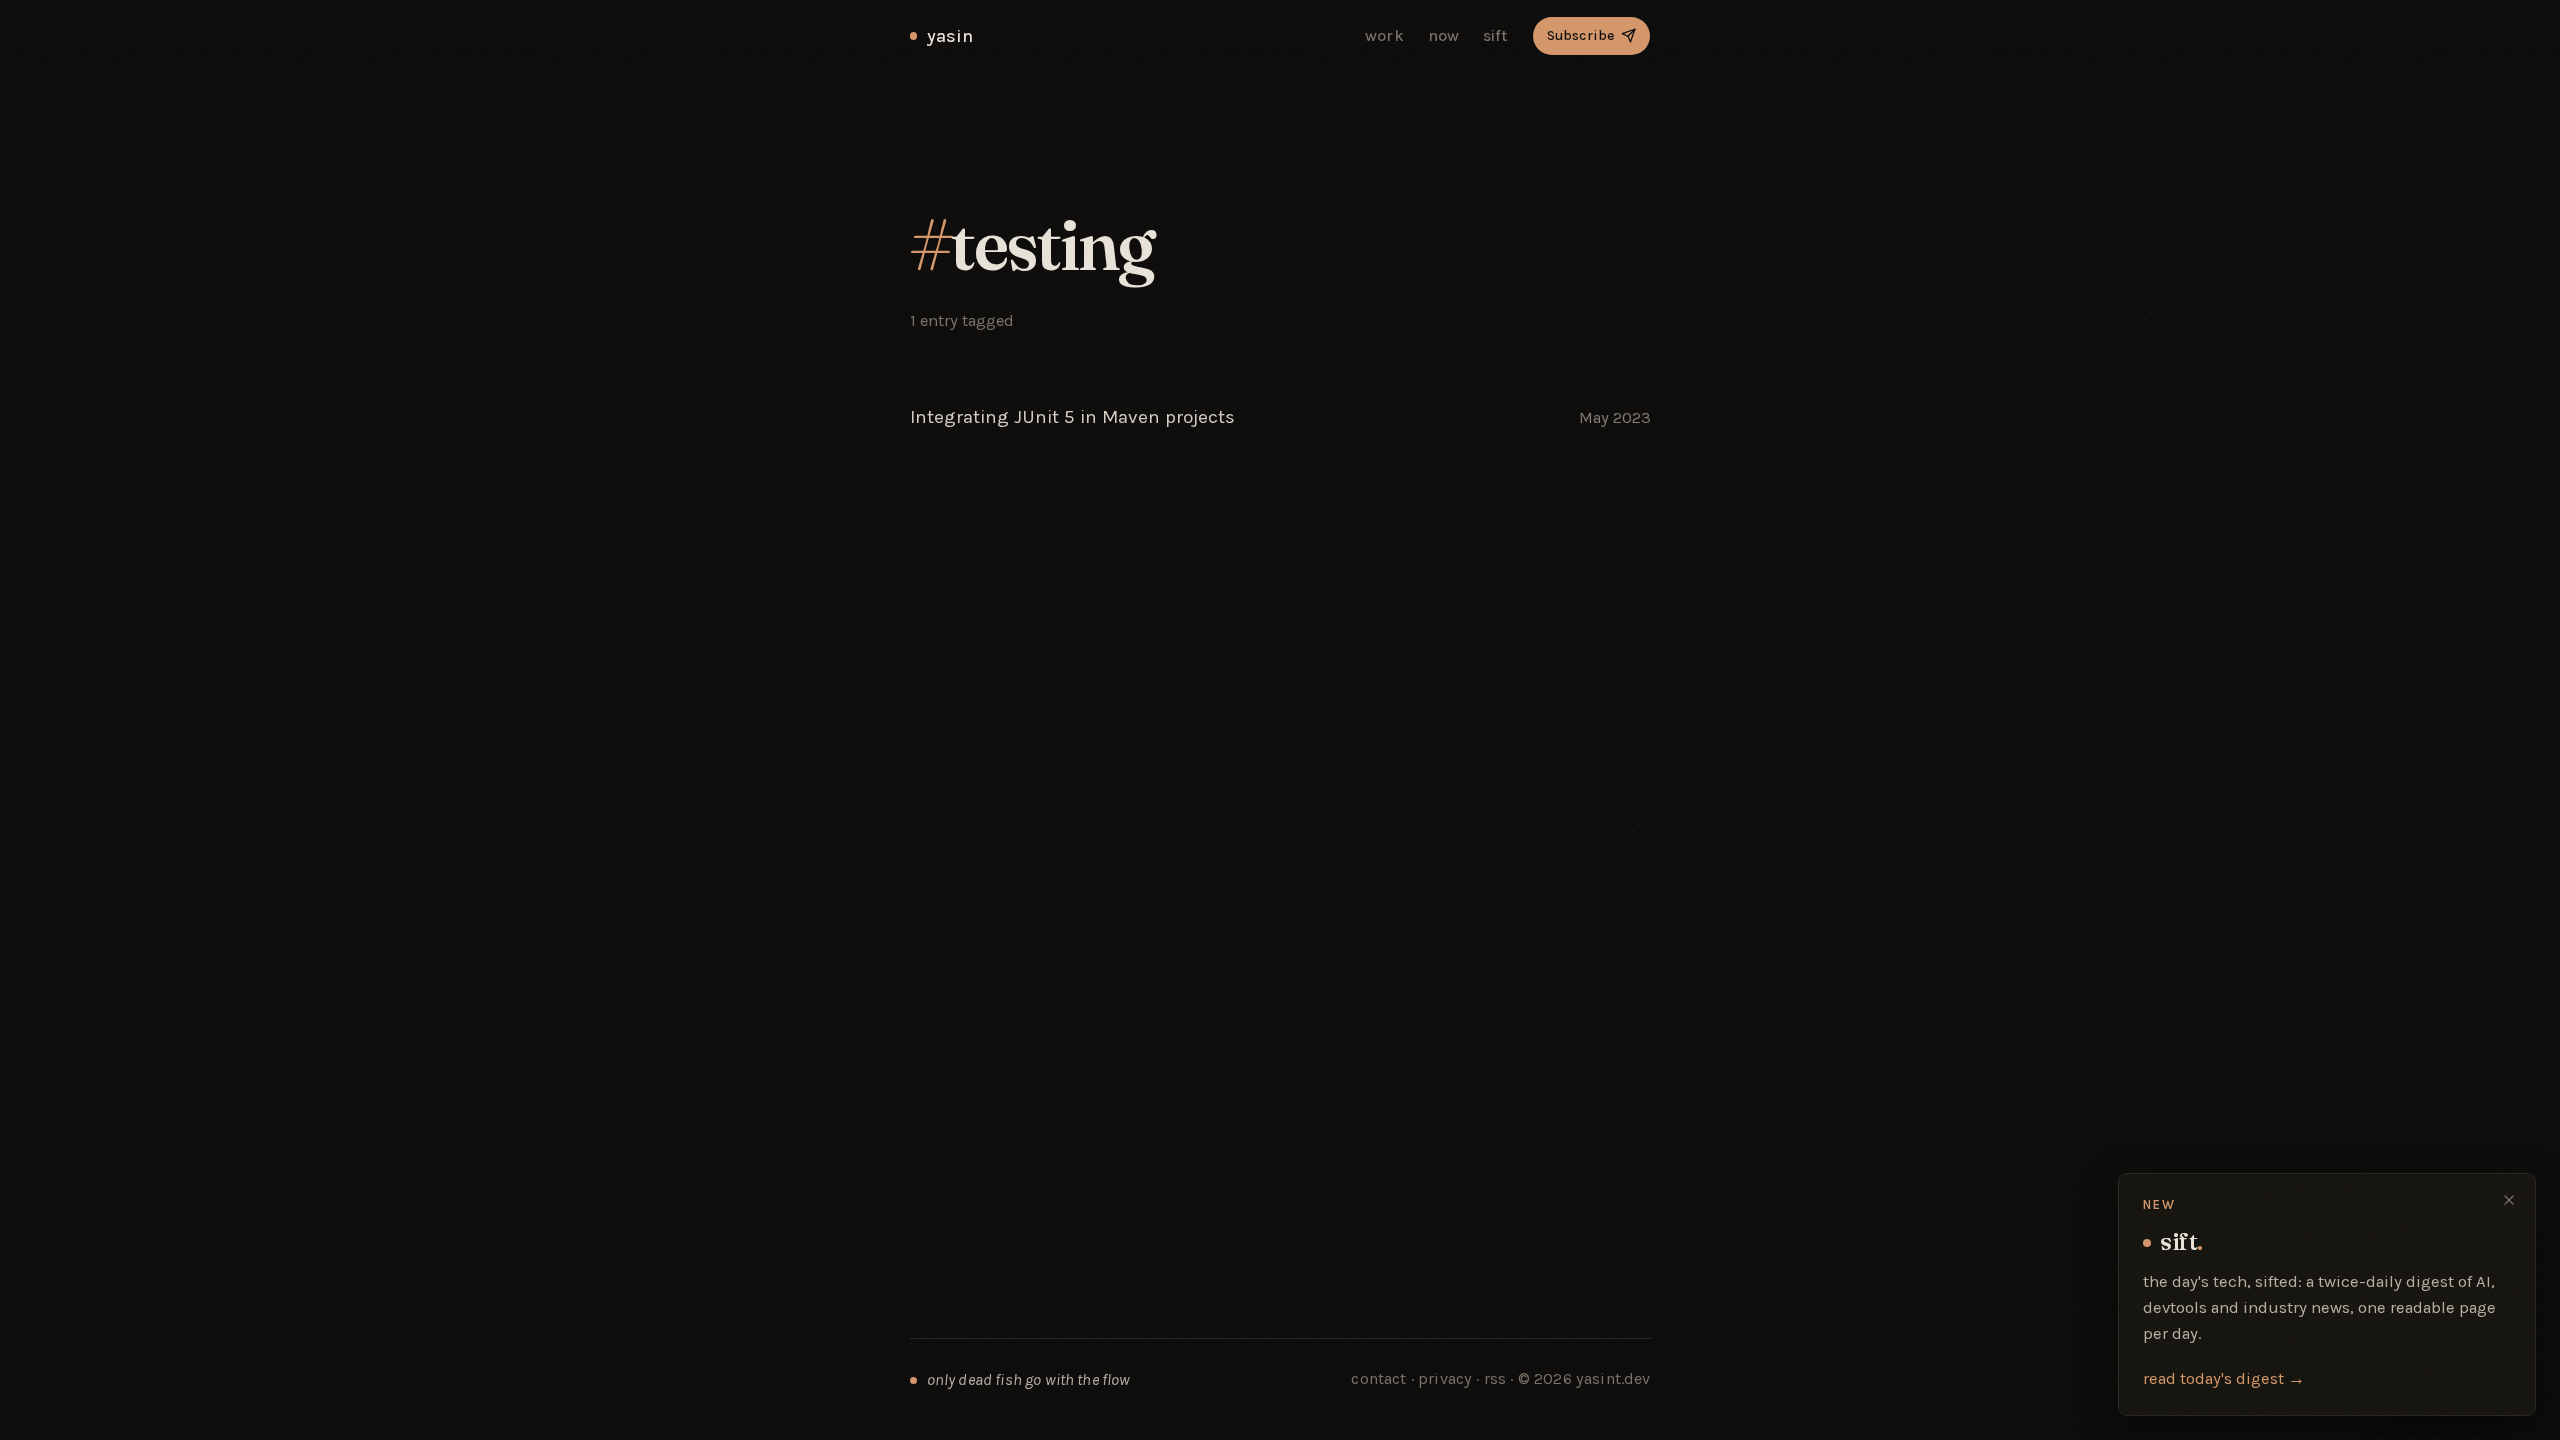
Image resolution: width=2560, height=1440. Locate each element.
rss (1497, 1378)
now (1444, 35)
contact (1378, 1378)
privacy (1445, 1378)
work (1384, 35)
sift (1496, 35)
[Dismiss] (2509, 1200)
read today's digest (2224, 1378)
